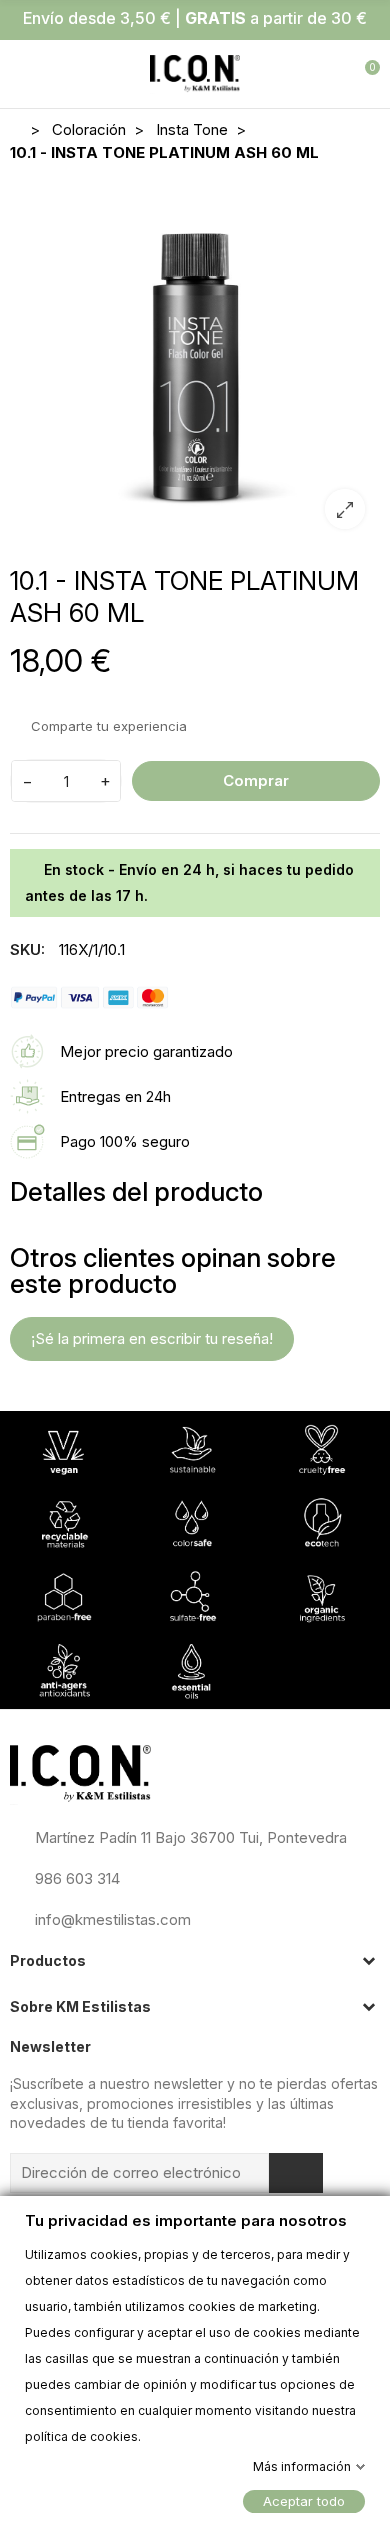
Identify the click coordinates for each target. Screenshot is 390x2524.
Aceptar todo (304, 2500)
